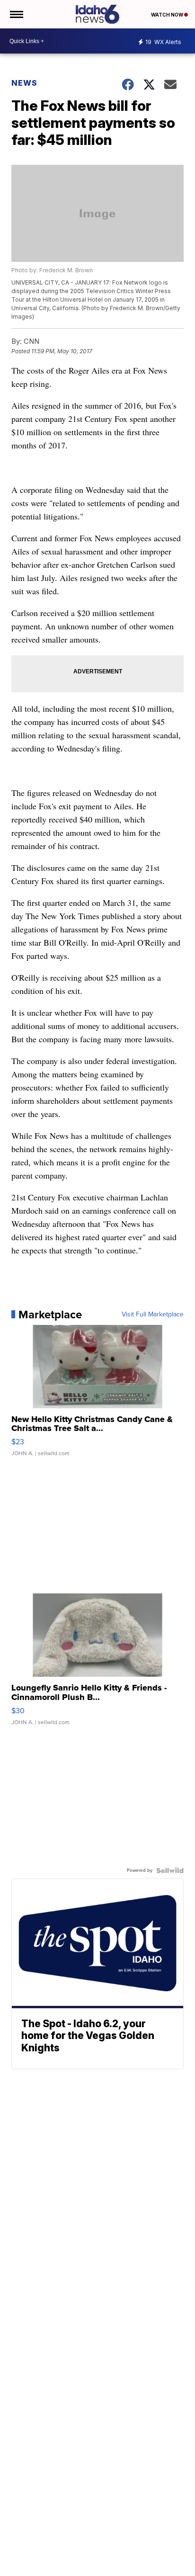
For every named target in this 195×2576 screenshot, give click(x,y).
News (24, 83)
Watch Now (168, 15)
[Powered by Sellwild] (170, 1870)
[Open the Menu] (16, 14)
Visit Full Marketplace (153, 1315)
